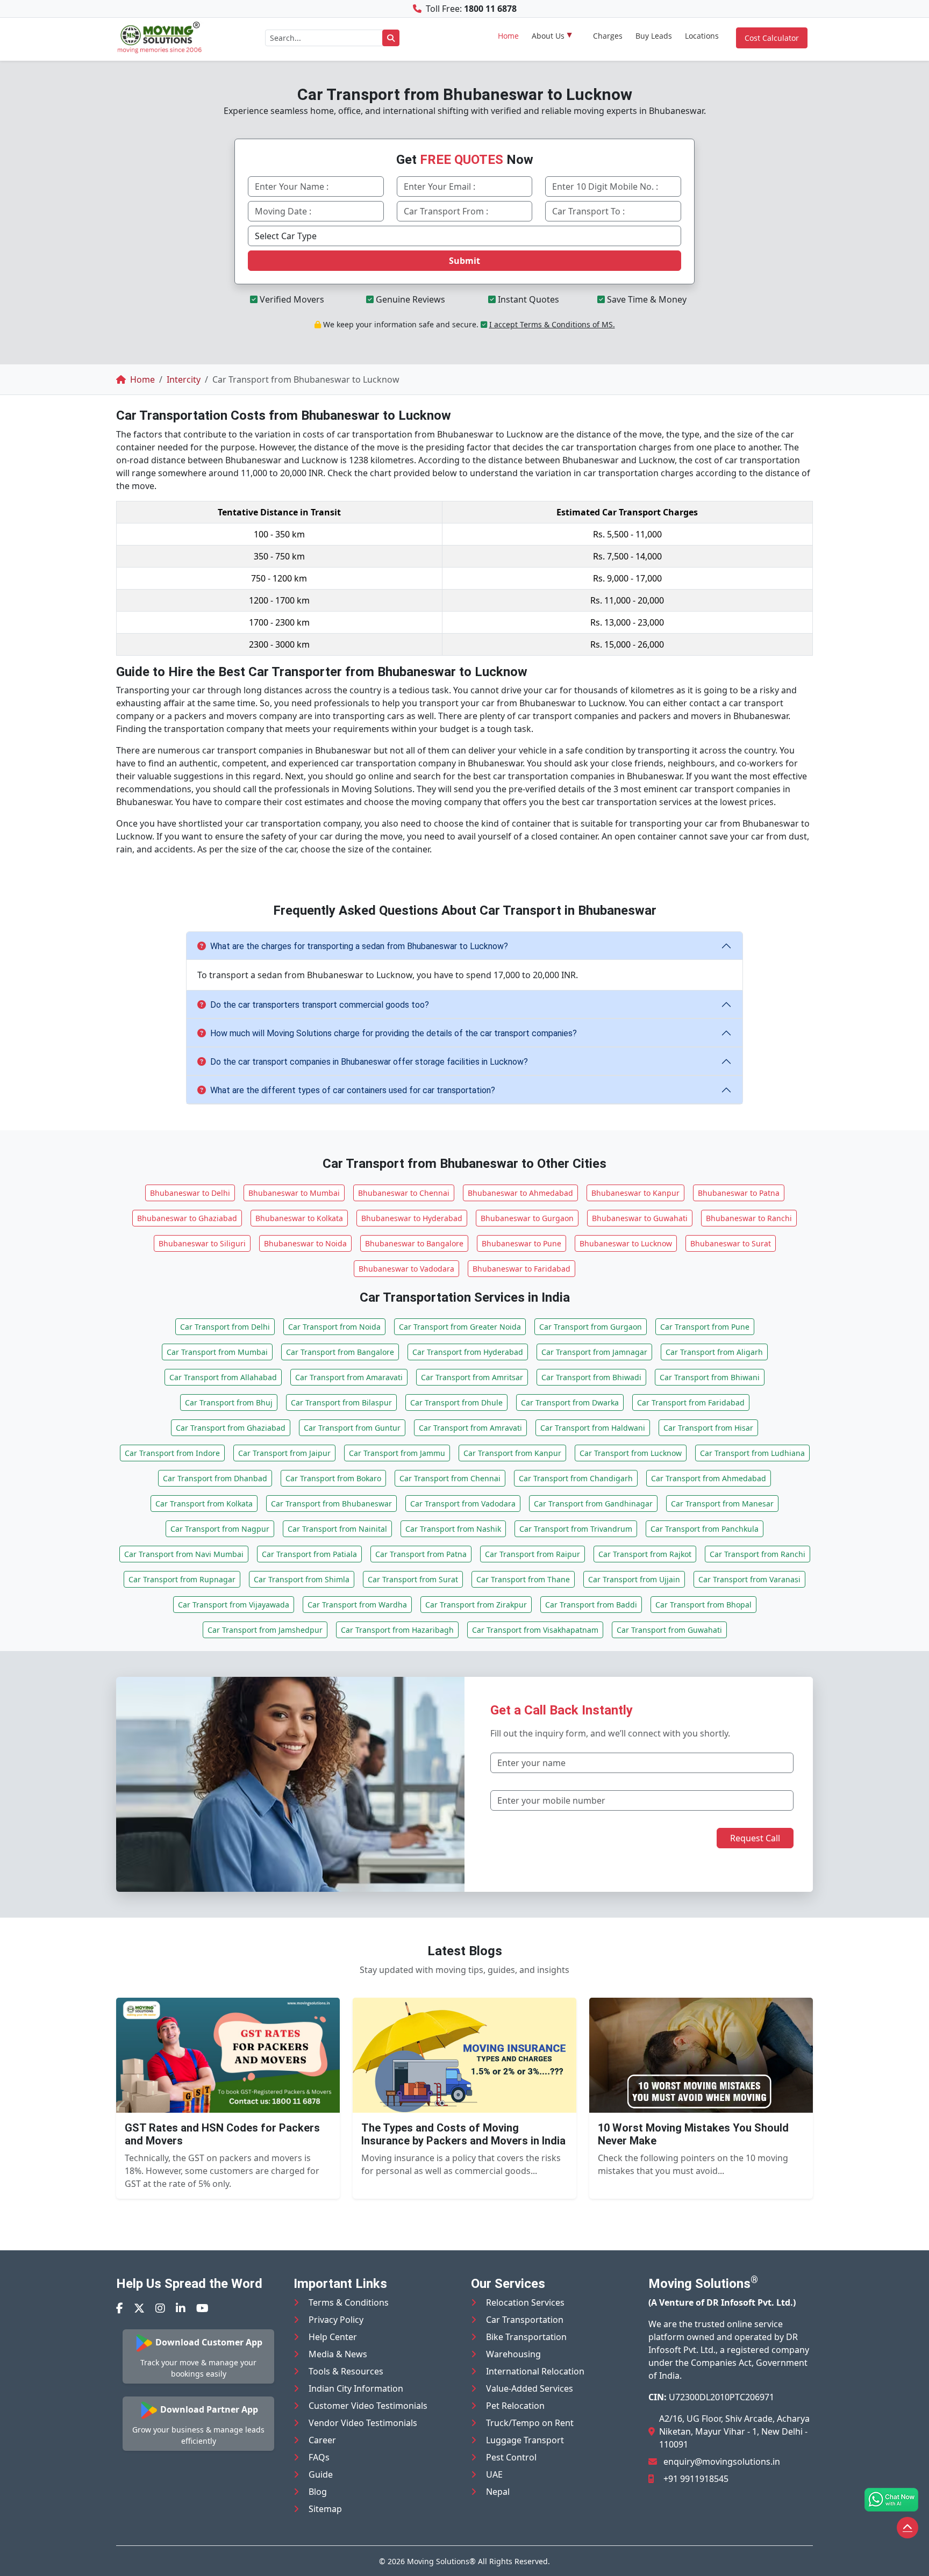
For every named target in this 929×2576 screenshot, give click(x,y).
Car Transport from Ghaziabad (231, 1428)
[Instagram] (160, 2308)
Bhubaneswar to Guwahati (640, 1218)
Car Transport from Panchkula (705, 1529)
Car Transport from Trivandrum (576, 1529)
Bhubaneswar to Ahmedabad (520, 1193)
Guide (321, 2474)
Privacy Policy (336, 2320)
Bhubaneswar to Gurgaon (527, 1218)
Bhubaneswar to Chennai (404, 1193)
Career (322, 2440)
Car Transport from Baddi (591, 1605)
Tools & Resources (346, 2371)
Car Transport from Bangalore (340, 1352)
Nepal (498, 2492)
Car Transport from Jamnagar (594, 1352)
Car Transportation (525, 2320)
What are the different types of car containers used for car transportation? (353, 1090)
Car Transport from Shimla (302, 1579)
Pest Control (511, 2457)
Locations (702, 36)
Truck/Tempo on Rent (530, 2423)
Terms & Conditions (349, 2302)
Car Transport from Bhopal (703, 1605)
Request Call (755, 1838)
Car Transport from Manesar (722, 1504)
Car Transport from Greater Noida (460, 1327)
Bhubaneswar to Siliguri (202, 1243)
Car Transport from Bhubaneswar (331, 1504)
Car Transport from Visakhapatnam (535, 1630)
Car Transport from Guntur (352, 1428)
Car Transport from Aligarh (714, 1352)
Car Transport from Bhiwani (710, 1377)
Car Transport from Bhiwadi (591, 1377)
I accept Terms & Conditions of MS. (552, 324)
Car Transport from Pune (705, 1327)
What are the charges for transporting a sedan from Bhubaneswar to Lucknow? (359, 946)
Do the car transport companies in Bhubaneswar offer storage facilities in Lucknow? (369, 1062)
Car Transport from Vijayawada (234, 1605)
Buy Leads (654, 36)
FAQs (319, 2457)
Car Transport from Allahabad (223, 1377)
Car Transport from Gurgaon (591, 1327)
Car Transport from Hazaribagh (397, 1630)
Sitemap (325, 2509)
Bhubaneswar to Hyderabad (412, 1218)
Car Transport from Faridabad (691, 1402)
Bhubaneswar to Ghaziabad (187, 1218)
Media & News (338, 2354)
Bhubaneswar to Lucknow (626, 1243)
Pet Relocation (515, 2406)
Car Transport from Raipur (533, 1554)
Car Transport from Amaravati (349, 1377)
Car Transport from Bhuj (229, 1402)
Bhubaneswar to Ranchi (749, 1218)
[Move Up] (907, 2528)
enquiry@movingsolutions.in (722, 2462)
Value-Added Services (530, 2388)
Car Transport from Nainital (337, 1529)
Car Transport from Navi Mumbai (184, 1554)
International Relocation (535, 2371)
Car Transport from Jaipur (284, 1453)
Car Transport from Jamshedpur (265, 1630)
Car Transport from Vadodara (463, 1504)
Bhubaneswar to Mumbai (294, 1193)
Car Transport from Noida (334, 1327)
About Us (548, 36)
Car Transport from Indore (172, 1453)
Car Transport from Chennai (450, 1478)
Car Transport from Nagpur (220, 1529)
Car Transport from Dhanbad (215, 1478)
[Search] (391, 38)
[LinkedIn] (181, 2308)
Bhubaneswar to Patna (739, 1193)
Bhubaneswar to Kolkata (299, 1218)
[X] (139, 2308)
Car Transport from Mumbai (217, 1352)
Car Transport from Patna (421, 1554)
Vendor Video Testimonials (363, 2423)
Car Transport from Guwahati (669, 1630)
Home (508, 36)
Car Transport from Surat (413, 1579)
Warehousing (513, 2354)
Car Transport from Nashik (453, 1529)
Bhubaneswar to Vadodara (406, 1269)
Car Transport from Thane (523, 1579)
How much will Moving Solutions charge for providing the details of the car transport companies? (394, 1033)
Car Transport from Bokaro (333, 1478)
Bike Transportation (526, 2337)
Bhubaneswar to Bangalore (414, 1243)
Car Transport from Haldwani (593, 1428)
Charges (608, 36)
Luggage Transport (525, 2440)
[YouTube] (202, 2308)
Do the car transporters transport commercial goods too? (320, 1005)
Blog (318, 2492)
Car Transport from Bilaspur (341, 1402)
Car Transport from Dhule (456, 1402)
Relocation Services (525, 2302)
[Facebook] (120, 2308)
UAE (494, 2474)
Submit (464, 261)
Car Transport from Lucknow (631, 1453)
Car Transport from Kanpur (512, 1453)
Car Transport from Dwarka (570, 1402)
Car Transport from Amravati (470, 1428)
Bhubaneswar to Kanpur (635, 1193)
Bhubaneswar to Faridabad (521, 1269)
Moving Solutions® (441, 2561)
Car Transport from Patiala (309, 1554)
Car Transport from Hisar (708, 1428)
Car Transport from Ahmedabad (709, 1478)
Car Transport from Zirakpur (476, 1605)
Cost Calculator (772, 38)
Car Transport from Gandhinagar (593, 1504)
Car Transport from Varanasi (749, 1579)
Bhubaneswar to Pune (521, 1243)
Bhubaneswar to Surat (731, 1243)
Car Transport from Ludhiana (752, 1453)
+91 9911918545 (696, 2479)
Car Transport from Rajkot (645, 1554)
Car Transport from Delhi (225, 1327)
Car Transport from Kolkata (204, 1504)
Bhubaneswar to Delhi (190, 1193)
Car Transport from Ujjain (634, 1579)
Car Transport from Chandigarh (576, 1478)
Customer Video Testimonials (368, 2406)
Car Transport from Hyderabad (468, 1352)
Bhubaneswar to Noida (305, 1243)
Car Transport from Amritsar (472, 1377)
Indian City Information (356, 2388)
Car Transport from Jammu (397, 1453)
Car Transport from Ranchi (758, 1554)
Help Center (333, 2337)
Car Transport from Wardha (357, 1605)
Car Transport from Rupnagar (182, 1579)
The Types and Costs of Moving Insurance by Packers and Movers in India (463, 2134)
